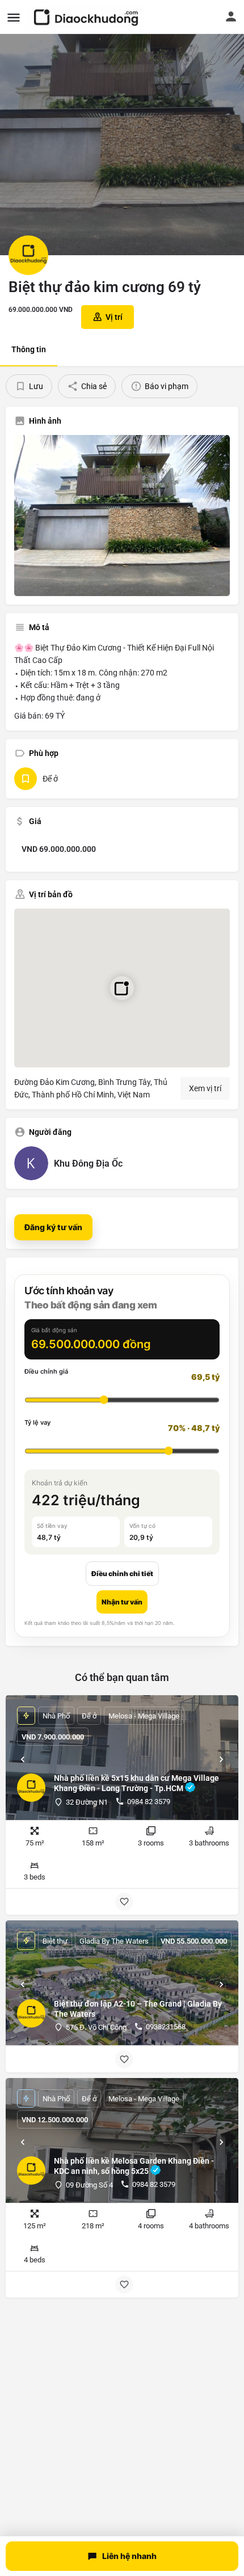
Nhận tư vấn (122, 1602)
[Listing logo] (28, 255)
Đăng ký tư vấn (53, 1227)
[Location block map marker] (122, 988)
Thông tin (29, 349)
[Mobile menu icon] (14, 17)
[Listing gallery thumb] (122, 516)
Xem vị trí (205, 1088)
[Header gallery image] (122, 128)
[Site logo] (87, 17)
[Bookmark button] (124, 1902)
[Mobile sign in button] (231, 16)
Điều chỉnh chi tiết (122, 1574)
